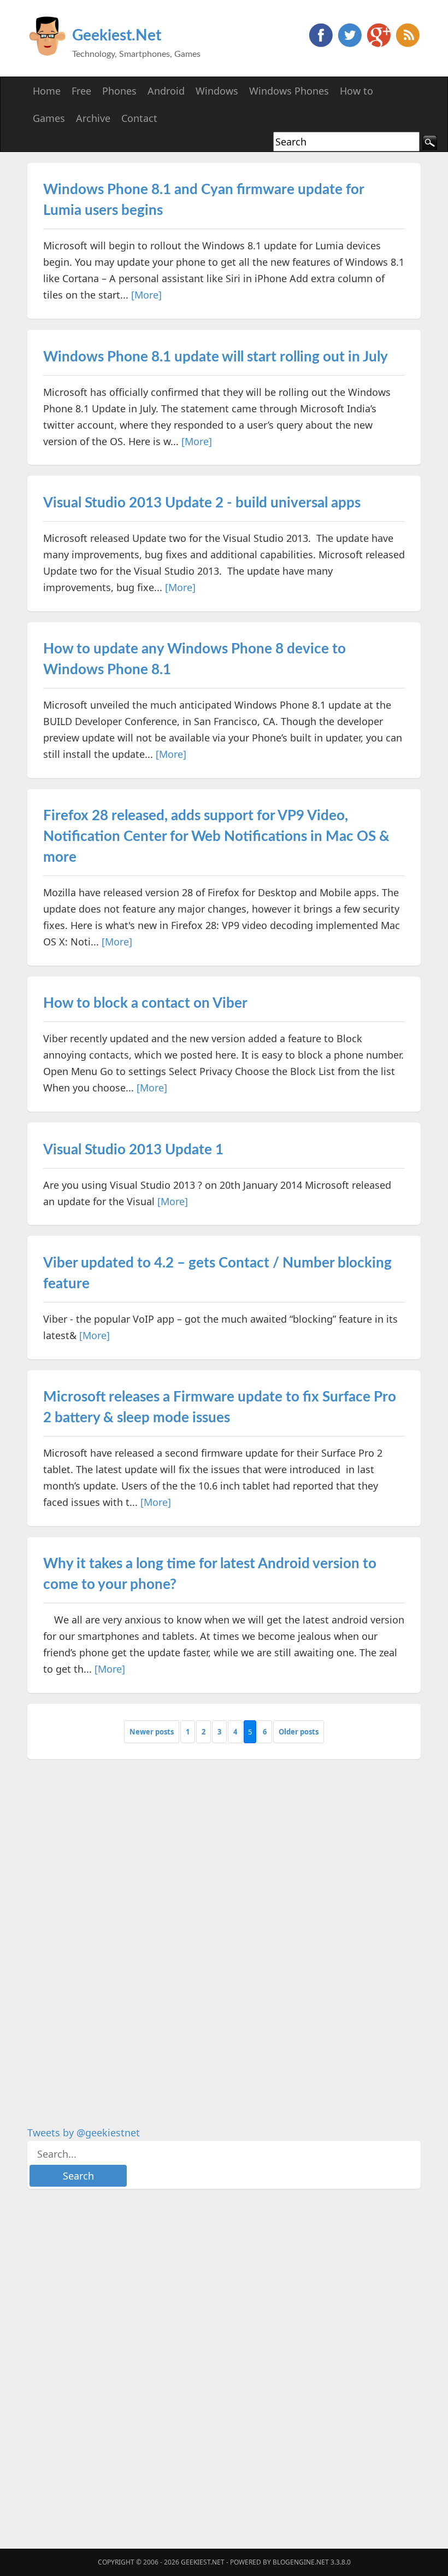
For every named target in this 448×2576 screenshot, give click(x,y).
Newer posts (152, 1732)
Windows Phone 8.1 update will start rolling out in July (216, 357)
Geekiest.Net (117, 36)
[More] (146, 295)
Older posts (299, 1732)
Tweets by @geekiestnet (84, 2133)
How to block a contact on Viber (145, 1003)
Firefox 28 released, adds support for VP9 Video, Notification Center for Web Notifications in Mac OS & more (216, 837)
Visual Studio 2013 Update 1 (133, 1150)
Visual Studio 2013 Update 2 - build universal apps (202, 503)
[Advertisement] (109, 1934)
